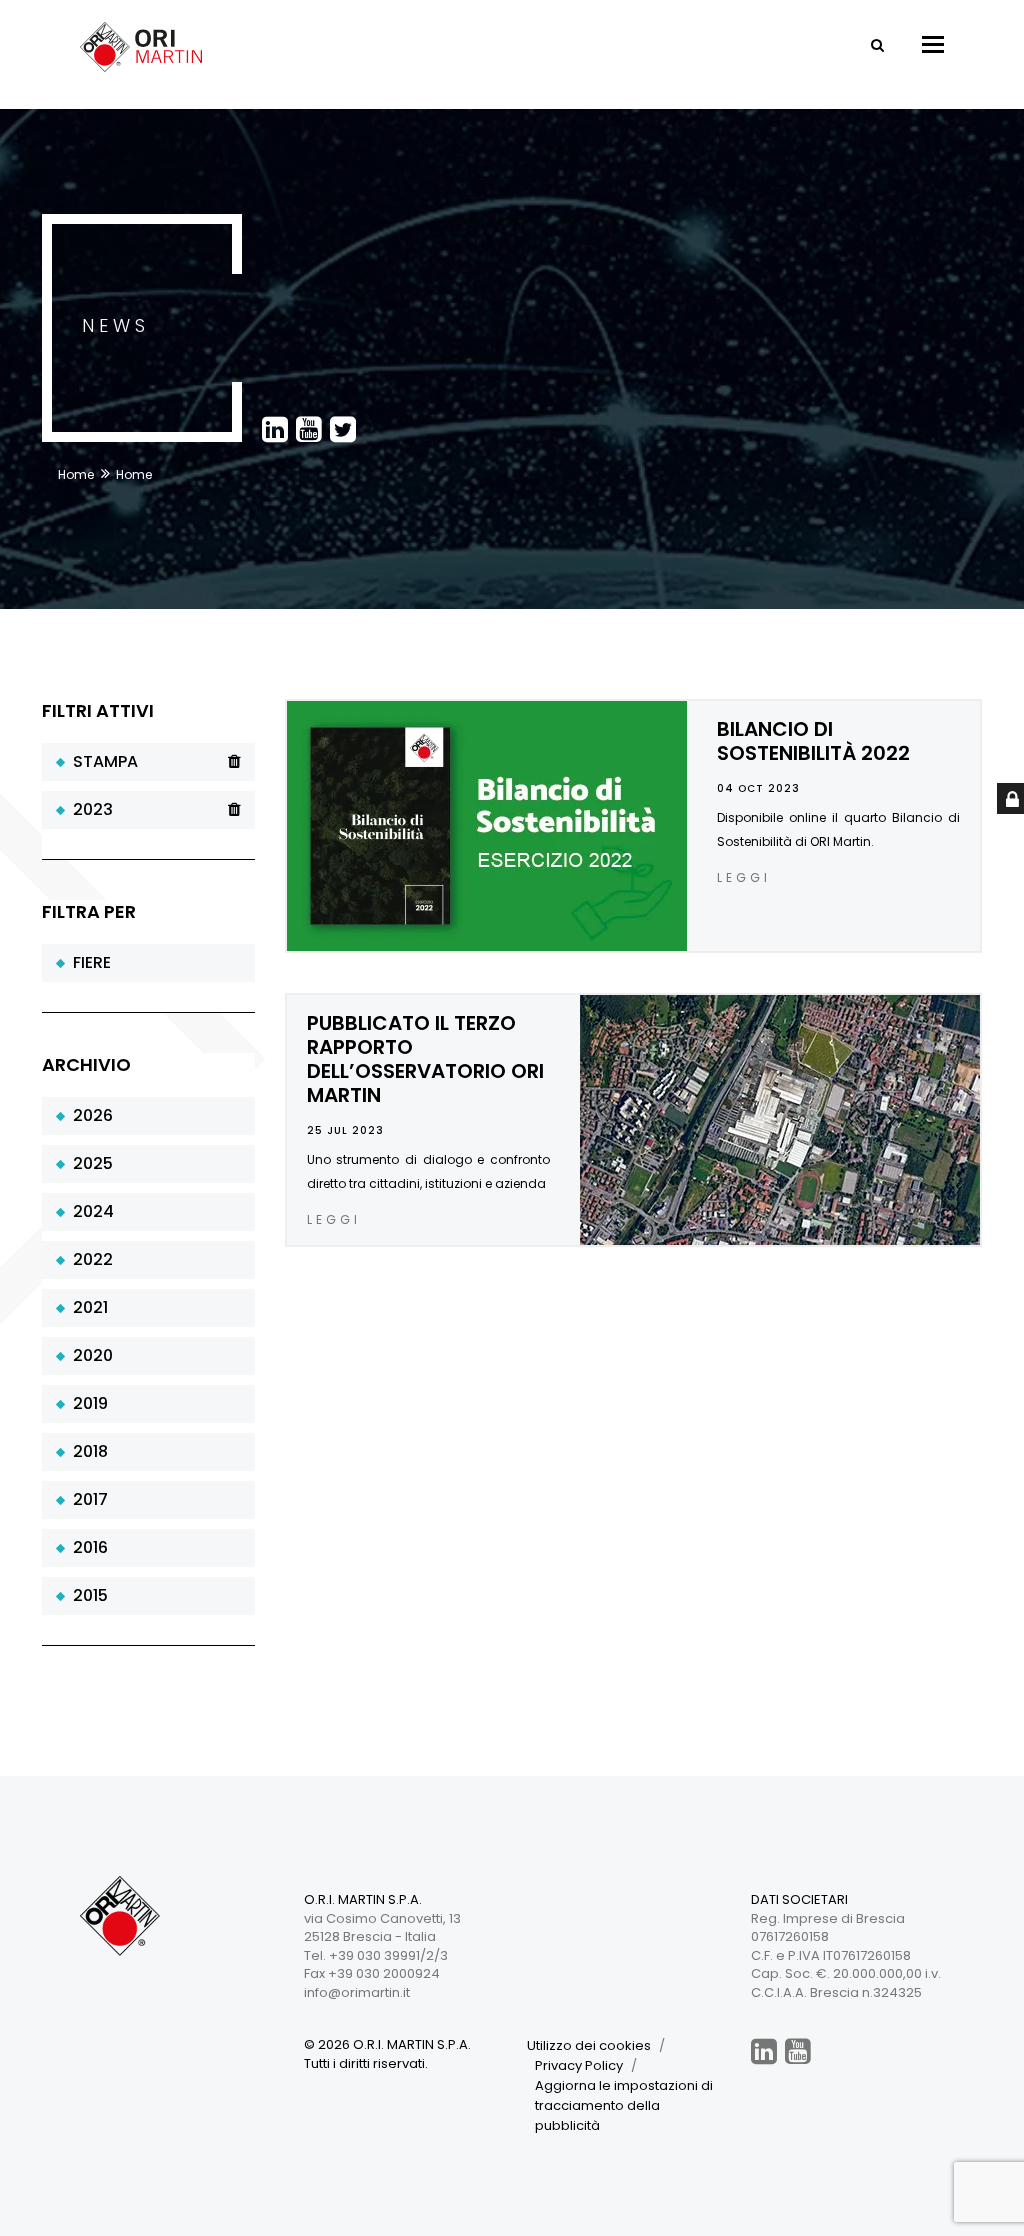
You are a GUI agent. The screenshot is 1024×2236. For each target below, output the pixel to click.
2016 (86, 1547)
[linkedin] (764, 2051)
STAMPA (101, 761)
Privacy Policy (579, 2065)
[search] (877, 45)
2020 (89, 1355)
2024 (89, 1211)
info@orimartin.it (357, 1992)
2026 (89, 1115)
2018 (86, 1451)
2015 (86, 1595)
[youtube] (798, 2051)
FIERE (88, 962)
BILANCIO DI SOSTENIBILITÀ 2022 (813, 741)
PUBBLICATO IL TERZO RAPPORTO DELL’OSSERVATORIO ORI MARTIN (425, 1059)
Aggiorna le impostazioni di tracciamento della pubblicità (624, 2105)
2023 (89, 809)
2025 (89, 1163)
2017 (86, 1499)
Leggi (744, 877)
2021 (86, 1307)
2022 (89, 1259)
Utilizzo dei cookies (589, 2045)
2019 (86, 1403)
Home (76, 474)
